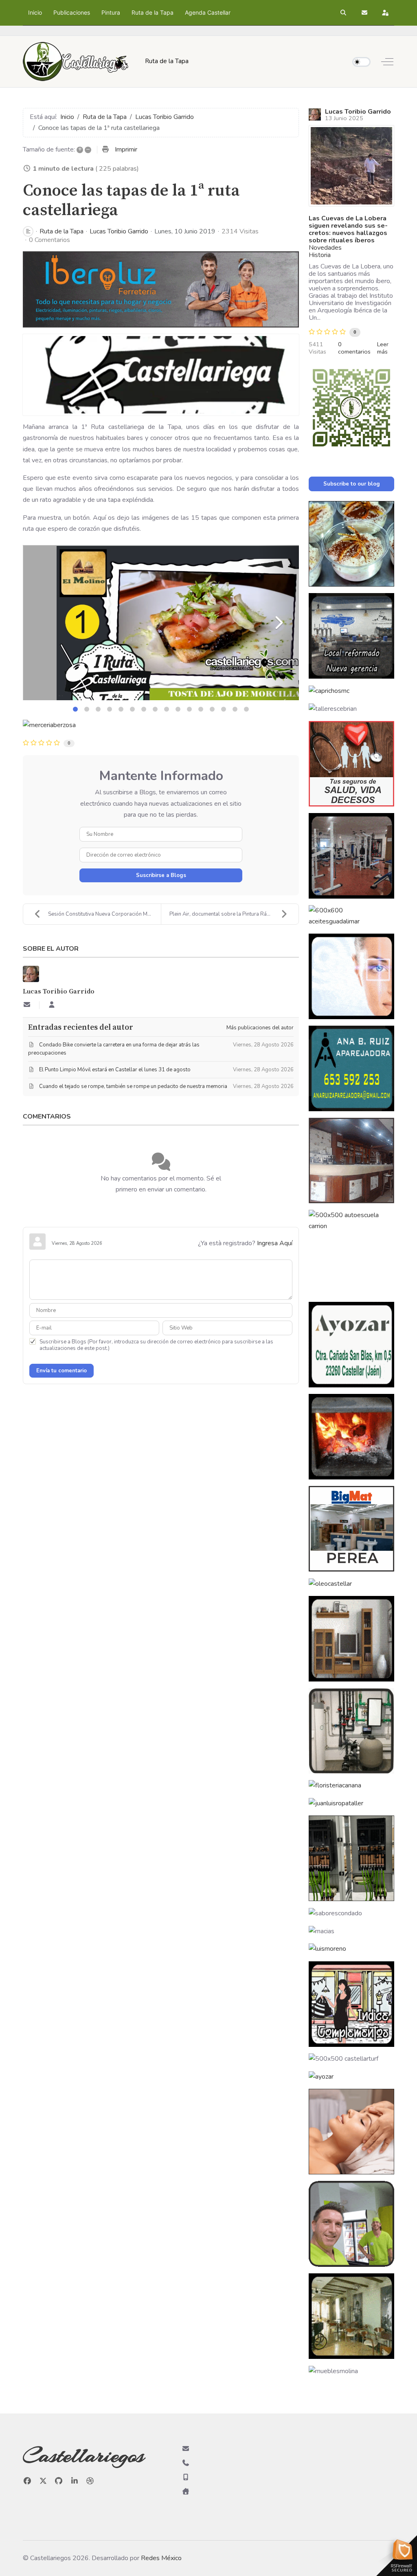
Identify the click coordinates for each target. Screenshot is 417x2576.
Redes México (161, 2558)
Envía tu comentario (61, 1371)
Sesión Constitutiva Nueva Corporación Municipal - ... (104, 914)
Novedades (325, 248)
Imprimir (126, 149)
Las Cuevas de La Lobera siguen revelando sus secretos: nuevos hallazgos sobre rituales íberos (348, 229)
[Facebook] (27, 2481)
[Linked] (75, 2481)
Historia (320, 255)
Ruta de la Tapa (61, 231)
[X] (43, 2481)
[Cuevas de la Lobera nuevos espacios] (351, 166)
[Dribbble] (90, 2481)
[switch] (361, 62)
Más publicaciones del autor (260, 1028)
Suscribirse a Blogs (161, 875)
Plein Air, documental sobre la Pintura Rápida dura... (231, 914)
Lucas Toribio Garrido (119, 231)
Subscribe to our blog (352, 484)
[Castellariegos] (76, 62)
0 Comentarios (49, 240)
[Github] (59, 2481)
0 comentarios (354, 348)
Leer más (383, 348)
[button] (344, 13)
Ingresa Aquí (275, 1243)
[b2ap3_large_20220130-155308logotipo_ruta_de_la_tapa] (161, 375)
